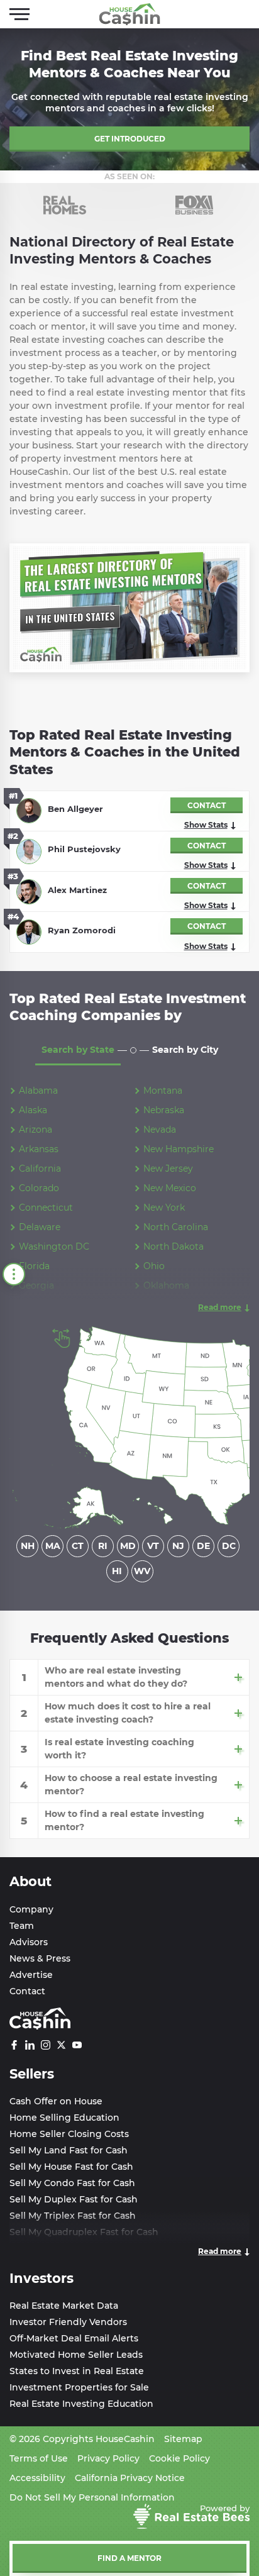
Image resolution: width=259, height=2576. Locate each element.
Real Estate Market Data (64, 2306)
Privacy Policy (108, 2458)
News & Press (40, 1958)
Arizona (36, 1130)
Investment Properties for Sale (79, 2387)
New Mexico (170, 1188)
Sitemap (183, 2439)
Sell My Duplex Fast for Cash (74, 2199)
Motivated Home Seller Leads (76, 2355)
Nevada (160, 1130)
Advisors (29, 1942)
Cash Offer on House (56, 2101)
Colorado (39, 1188)
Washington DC (54, 1246)
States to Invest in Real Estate (77, 2371)
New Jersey (168, 1169)
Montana (163, 1091)
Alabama (38, 1091)
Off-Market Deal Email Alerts (74, 2338)
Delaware (40, 1227)
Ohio (154, 1266)
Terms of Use (39, 2458)
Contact (27, 1991)
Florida (34, 1266)
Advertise (31, 1975)
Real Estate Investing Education (81, 2404)
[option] (65, 205)
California (40, 1169)
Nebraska (164, 1110)
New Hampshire (179, 1149)
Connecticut (46, 1207)
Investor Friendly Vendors (68, 2322)
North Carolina (176, 1227)
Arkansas (39, 1149)
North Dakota (174, 1246)
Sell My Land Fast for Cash (69, 2150)
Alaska (33, 1110)
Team (22, 1926)
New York (164, 1207)
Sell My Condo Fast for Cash (72, 2183)
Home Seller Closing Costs (69, 2134)
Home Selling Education (64, 2118)
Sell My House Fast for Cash (71, 2167)
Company (31, 1909)
